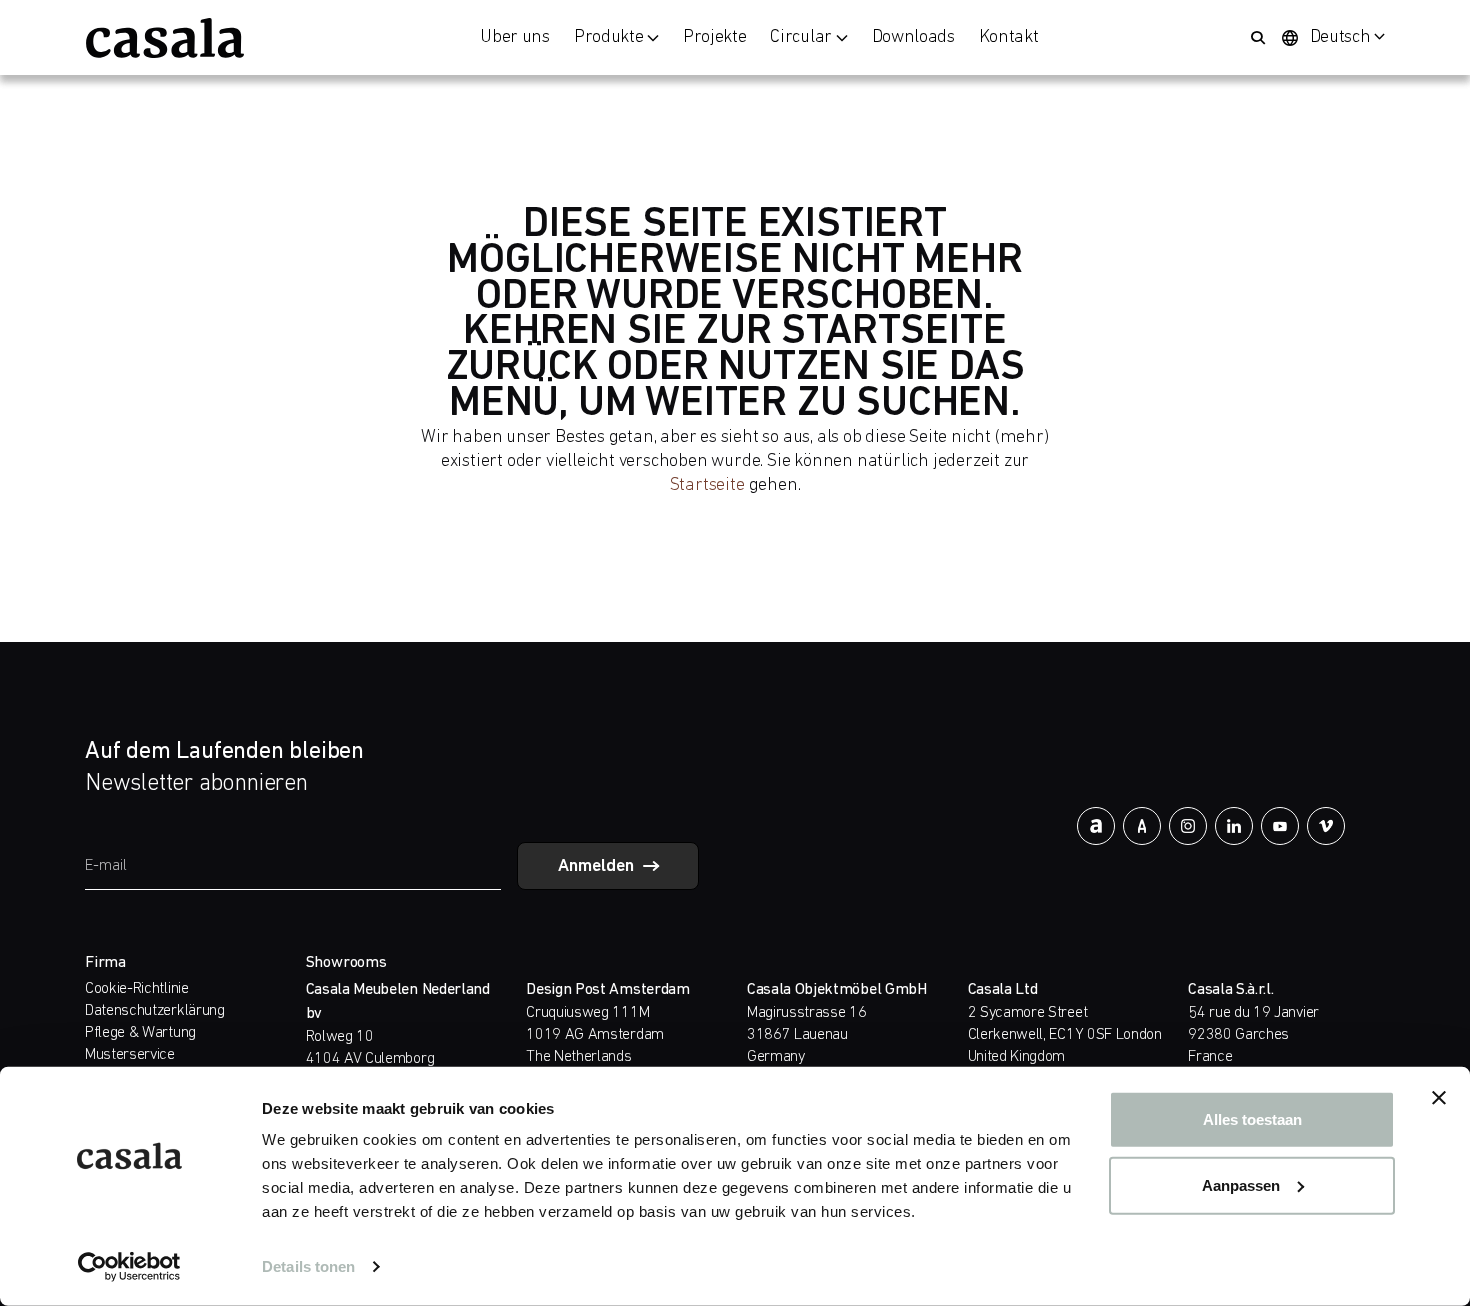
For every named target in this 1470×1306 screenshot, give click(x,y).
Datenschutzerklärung (155, 1011)
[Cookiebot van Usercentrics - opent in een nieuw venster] (129, 1267)
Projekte (714, 38)
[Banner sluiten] (1439, 1098)
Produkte (608, 38)
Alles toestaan (1252, 1119)
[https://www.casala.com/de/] (165, 38)
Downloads (913, 38)
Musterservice (130, 1055)
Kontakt (1009, 38)
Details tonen (308, 1266)
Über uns (514, 38)
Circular (800, 38)
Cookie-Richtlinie (137, 989)
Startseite (707, 485)
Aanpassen (1241, 1184)
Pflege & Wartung (140, 1033)
